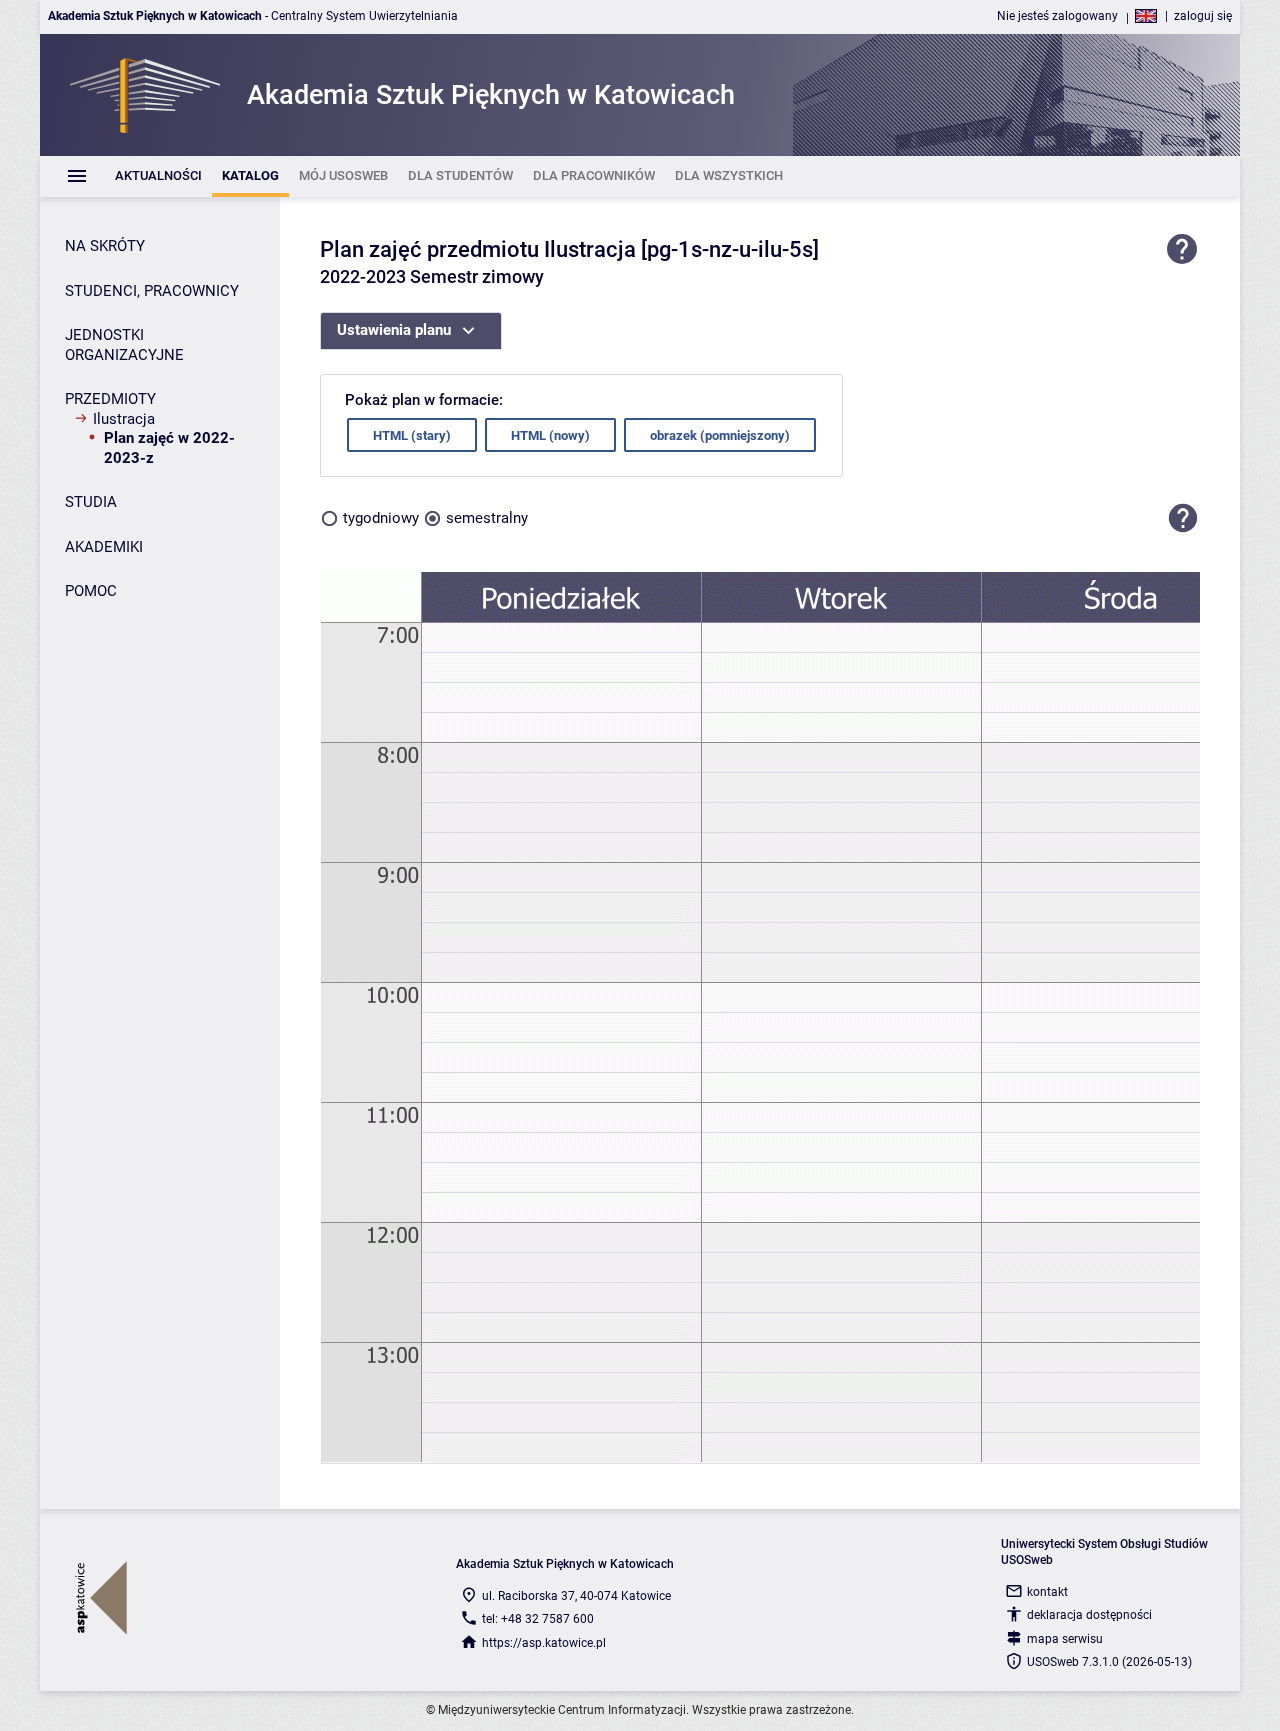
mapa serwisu (1065, 1639)
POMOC (91, 591)
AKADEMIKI (104, 547)
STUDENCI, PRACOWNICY (152, 291)
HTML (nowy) (550, 435)
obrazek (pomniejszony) (720, 435)
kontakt (1047, 1592)
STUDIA (91, 502)
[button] (1183, 518)
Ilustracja (124, 419)
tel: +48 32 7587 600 (538, 1619)
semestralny (487, 518)
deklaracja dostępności (1089, 1615)
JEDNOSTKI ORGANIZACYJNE (124, 345)
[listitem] (158, 176)
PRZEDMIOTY (110, 399)
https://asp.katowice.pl (544, 1643)
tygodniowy (381, 518)
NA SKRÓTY (105, 246)
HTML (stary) (412, 435)
